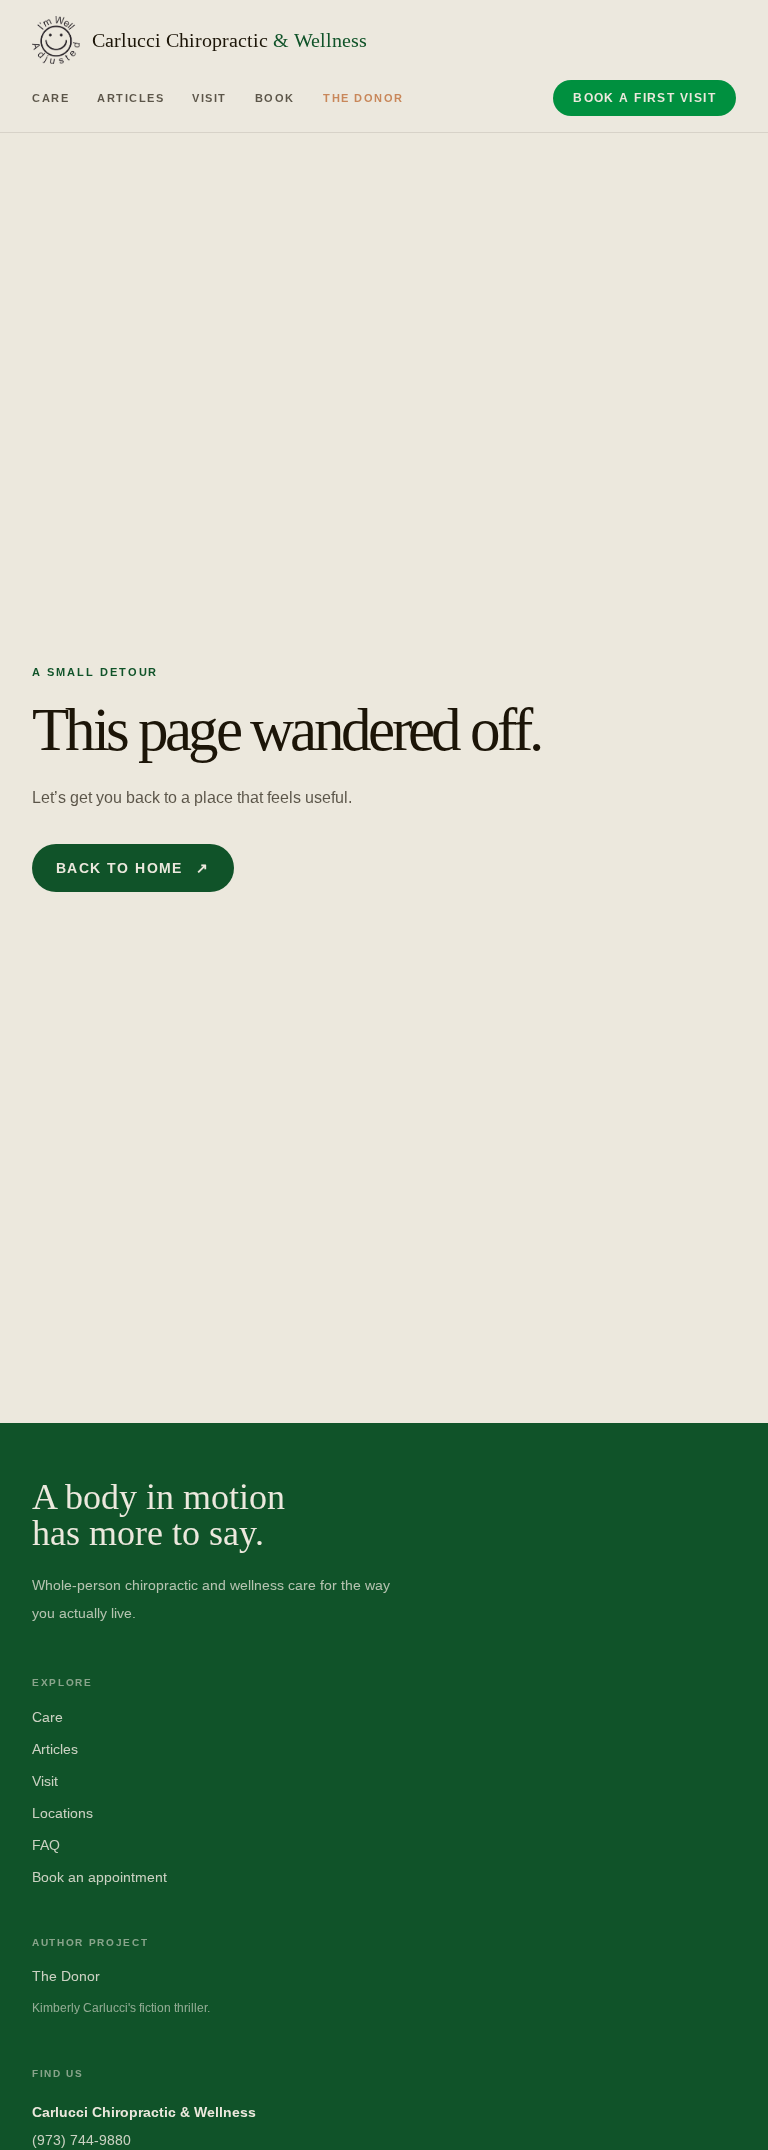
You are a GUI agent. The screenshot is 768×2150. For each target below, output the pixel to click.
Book (275, 98)
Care (50, 98)
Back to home (133, 868)
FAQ (46, 1845)
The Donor (363, 98)
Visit (209, 98)
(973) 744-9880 (81, 2140)
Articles (130, 98)
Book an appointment (99, 1877)
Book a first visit (644, 98)
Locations (62, 1813)
